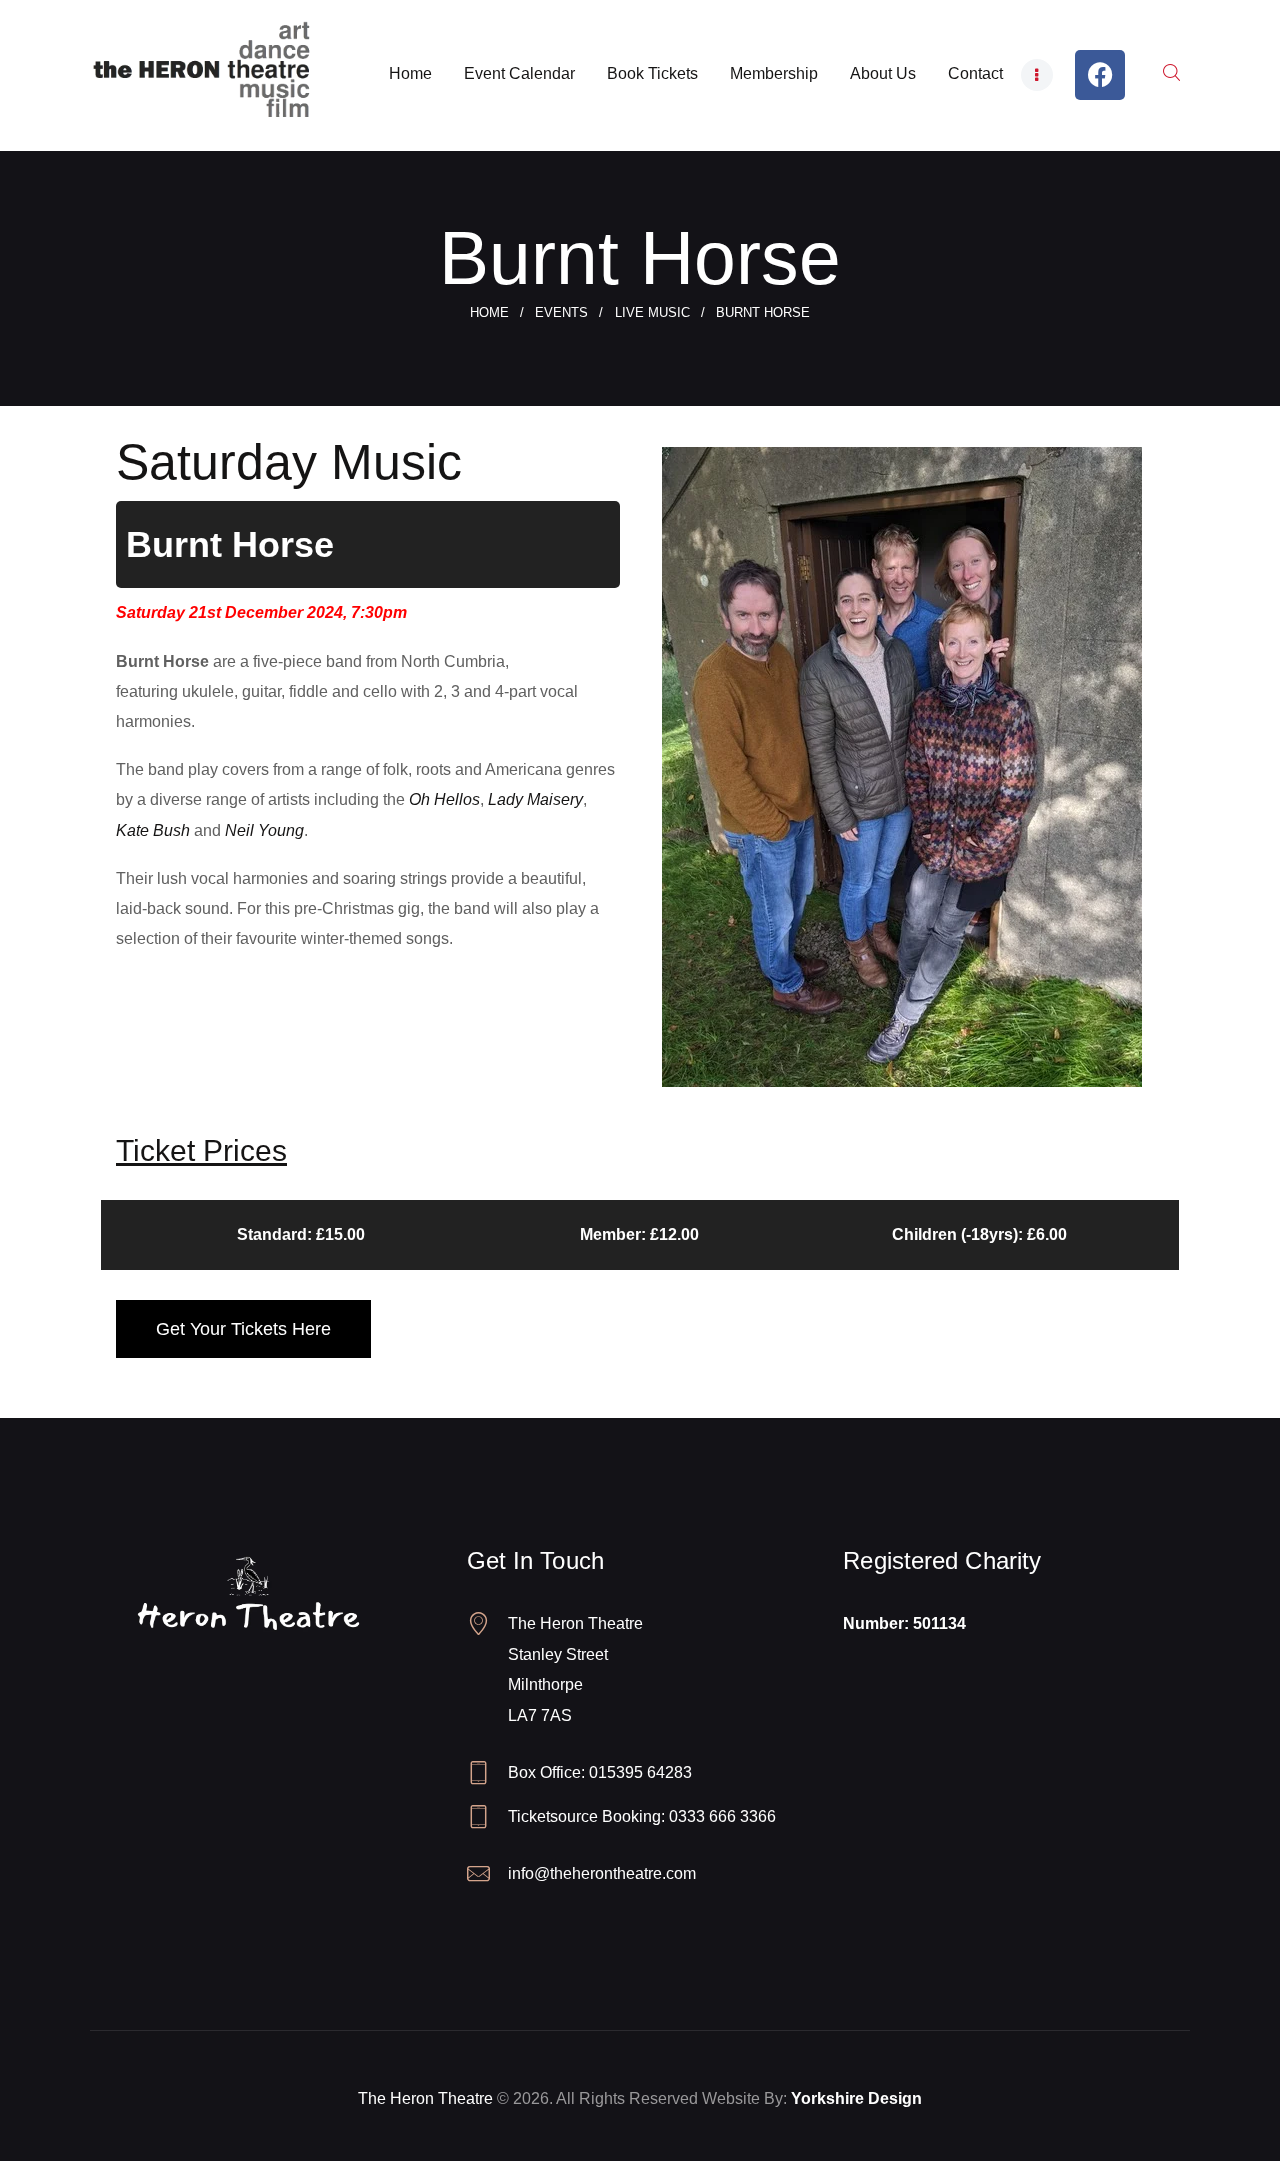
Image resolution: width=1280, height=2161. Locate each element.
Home (489, 312)
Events (561, 312)
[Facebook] (1100, 75)
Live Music (652, 312)
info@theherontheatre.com (602, 1873)
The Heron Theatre (425, 2098)
